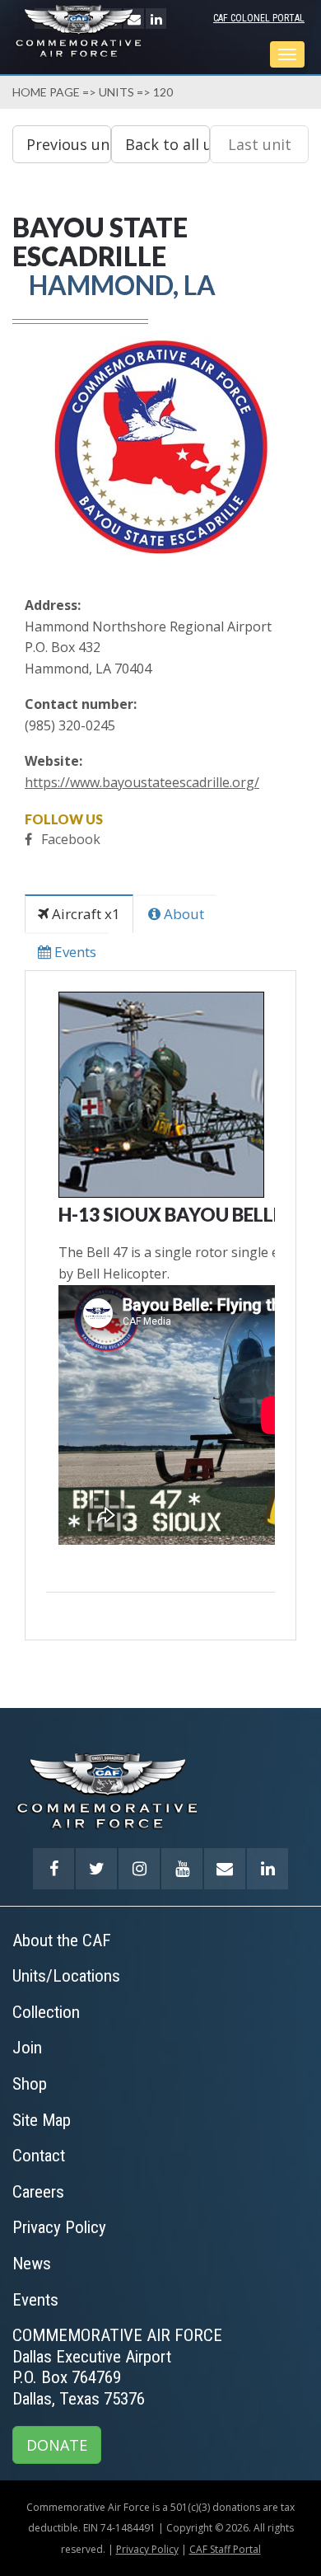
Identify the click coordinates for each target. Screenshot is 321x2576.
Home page (46, 92)
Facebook (71, 839)
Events (74, 952)
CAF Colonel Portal (259, 18)
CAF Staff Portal (225, 2549)
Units (116, 92)
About (182, 914)
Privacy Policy (147, 2549)
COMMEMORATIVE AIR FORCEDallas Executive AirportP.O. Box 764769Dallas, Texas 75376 (117, 2367)
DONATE (57, 2445)
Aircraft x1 (84, 914)
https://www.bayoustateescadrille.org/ (142, 782)
